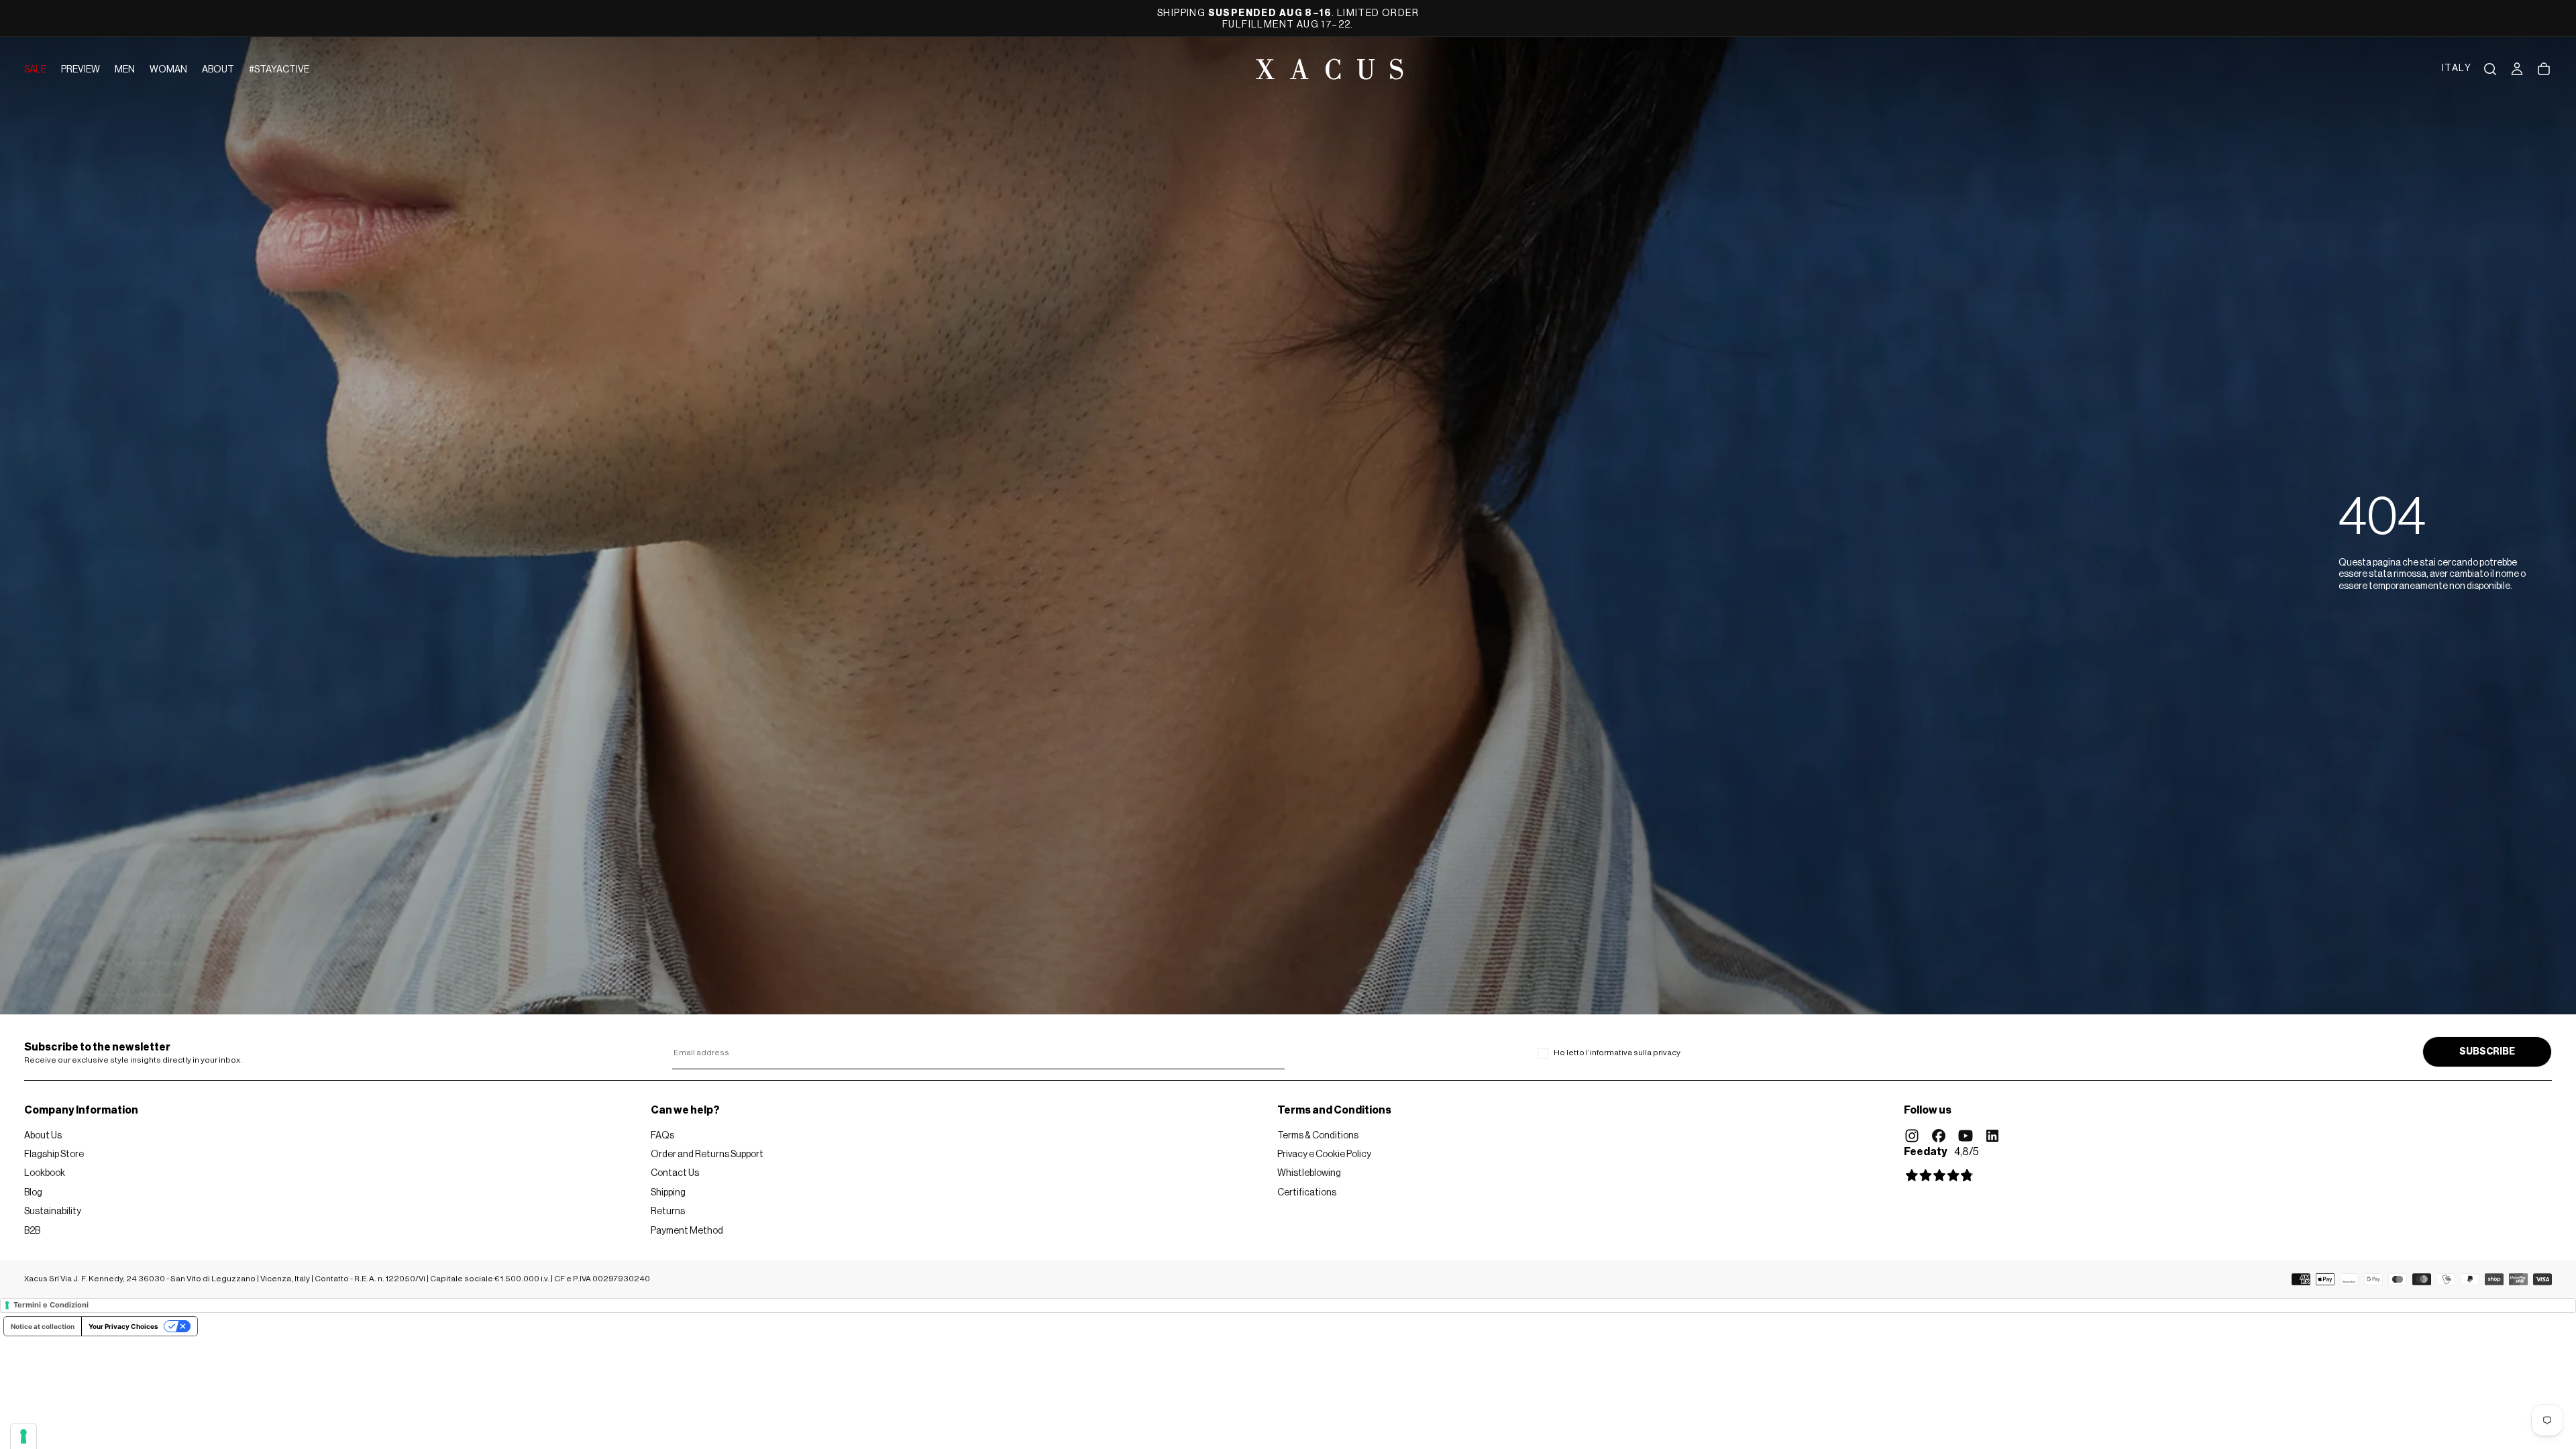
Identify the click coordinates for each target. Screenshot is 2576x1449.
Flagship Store (54, 1155)
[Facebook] (1939, 1136)
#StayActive (279, 70)
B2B (32, 1231)
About (218, 70)
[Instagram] (1912, 1136)
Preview (80, 70)
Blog (33, 1193)
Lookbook (45, 1173)
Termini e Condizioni (51, 1305)
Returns (668, 1212)
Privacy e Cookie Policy (1324, 1155)
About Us (43, 1136)
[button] (2457, 69)
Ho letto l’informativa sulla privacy (1617, 1053)
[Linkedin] (1992, 1136)
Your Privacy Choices (123, 1326)
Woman (168, 70)
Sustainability (53, 1212)
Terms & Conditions (1318, 1136)
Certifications (1307, 1193)
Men (125, 70)
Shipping (668, 1193)
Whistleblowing (1309, 1173)
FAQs (662, 1136)
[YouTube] (1966, 1136)
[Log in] (2517, 69)
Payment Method (687, 1231)
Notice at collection (43, 1326)
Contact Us (675, 1173)
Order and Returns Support (707, 1155)
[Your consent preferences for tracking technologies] (23, 1436)
